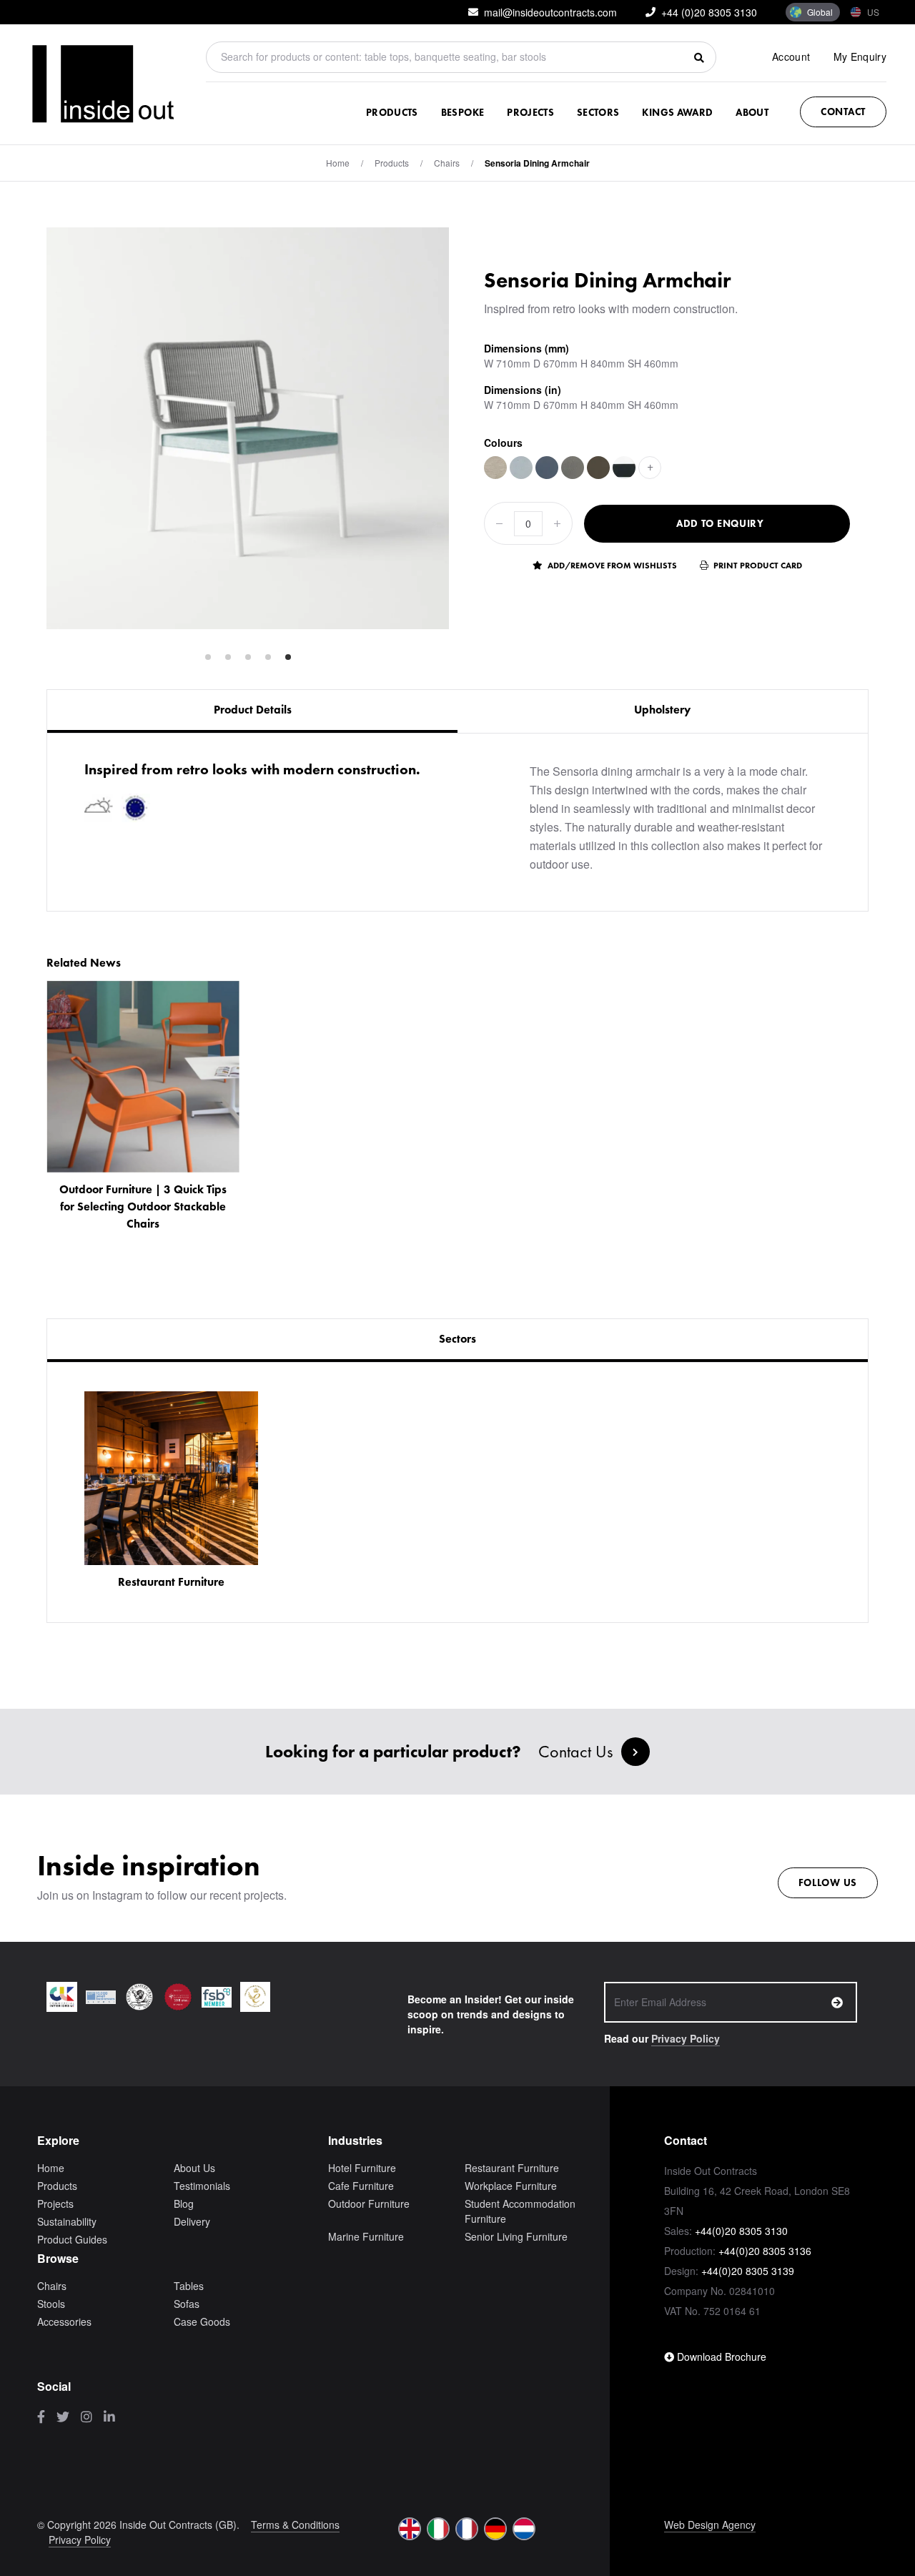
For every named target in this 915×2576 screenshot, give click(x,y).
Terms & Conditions (295, 2525)
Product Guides (72, 2239)
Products (392, 112)
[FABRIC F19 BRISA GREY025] (573, 468)
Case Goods (202, 2321)
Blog (184, 2204)
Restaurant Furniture (512, 2168)
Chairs (447, 163)
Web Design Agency (710, 2525)
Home (338, 163)
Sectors (598, 112)
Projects (530, 112)
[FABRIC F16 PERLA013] (521, 468)
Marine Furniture (366, 2236)
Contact (843, 112)
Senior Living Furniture (516, 2236)
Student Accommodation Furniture (520, 2211)
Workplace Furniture (511, 2186)
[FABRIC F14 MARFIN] (495, 468)
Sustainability (67, 2221)
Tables (189, 2286)
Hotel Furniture (362, 2168)
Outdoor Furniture (369, 2204)
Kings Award (677, 112)
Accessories (64, 2321)
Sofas (187, 2304)
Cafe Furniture (361, 2186)
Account (791, 56)
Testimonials (202, 2186)
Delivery (192, 2221)
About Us (194, 2168)
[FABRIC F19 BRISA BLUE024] (547, 468)
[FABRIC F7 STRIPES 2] (624, 468)
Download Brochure (720, 2357)
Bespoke (463, 112)
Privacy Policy (686, 2038)
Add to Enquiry (720, 523)
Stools (51, 2304)
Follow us (828, 1882)
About (752, 112)
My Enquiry (860, 56)
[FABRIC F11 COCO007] (598, 468)
